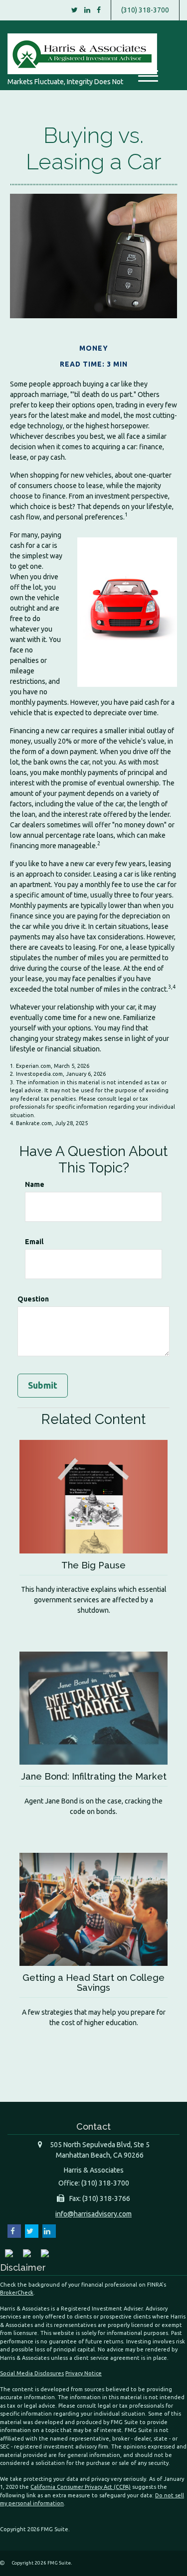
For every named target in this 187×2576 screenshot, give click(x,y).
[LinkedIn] (87, 10)
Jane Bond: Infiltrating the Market (94, 1776)
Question (33, 1299)
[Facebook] (99, 10)
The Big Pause (93, 1565)
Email (34, 1242)
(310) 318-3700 (145, 10)
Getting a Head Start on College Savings (93, 1983)
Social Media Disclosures (32, 2373)
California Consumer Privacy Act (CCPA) (81, 2487)
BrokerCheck (17, 2293)
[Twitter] (75, 10)
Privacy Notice (84, 2373)
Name (35, 1184)
